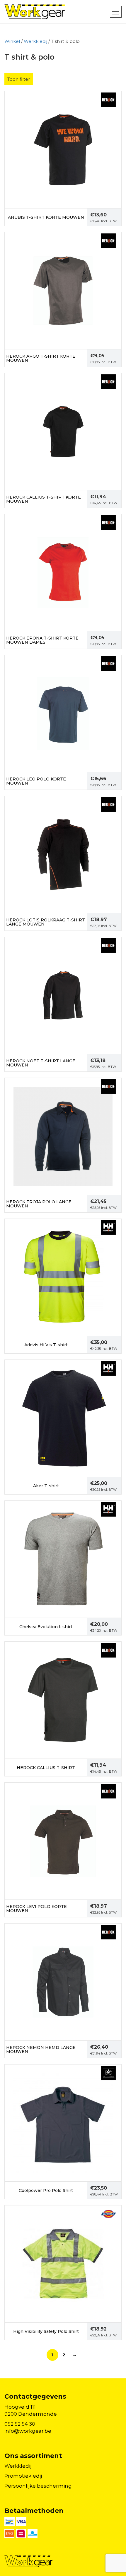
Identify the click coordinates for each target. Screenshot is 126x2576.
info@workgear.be (28, 2431)
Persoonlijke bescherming (38, 2486)
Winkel (12, 41)
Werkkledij (35, 41)
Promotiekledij (23, 2476)
